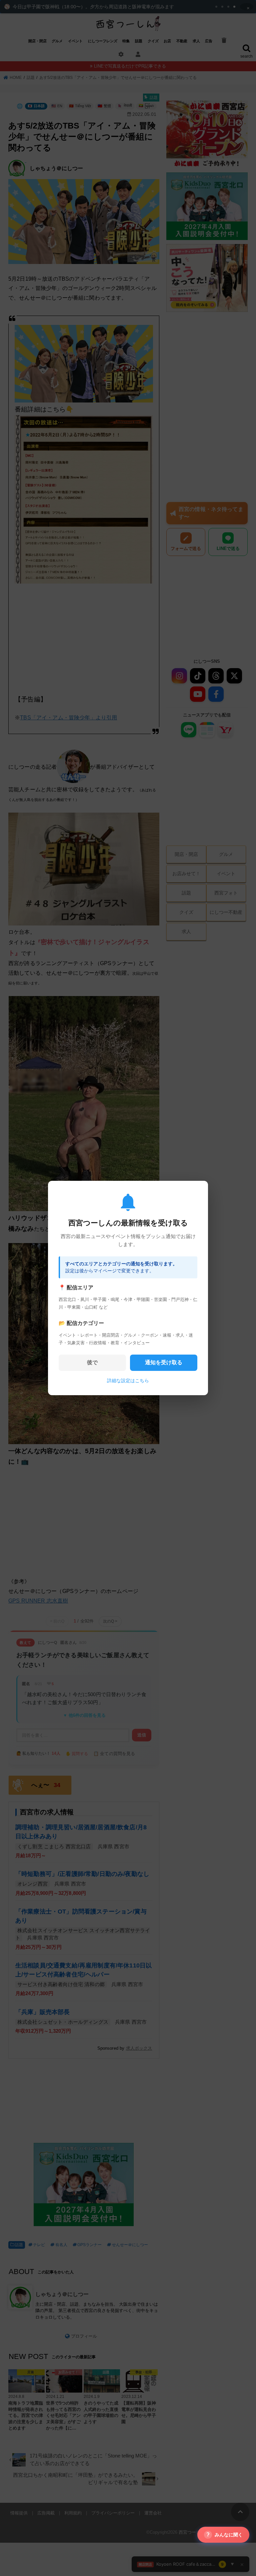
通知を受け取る (164, 1362)
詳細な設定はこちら (128, 1381)
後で (92, 1362)
